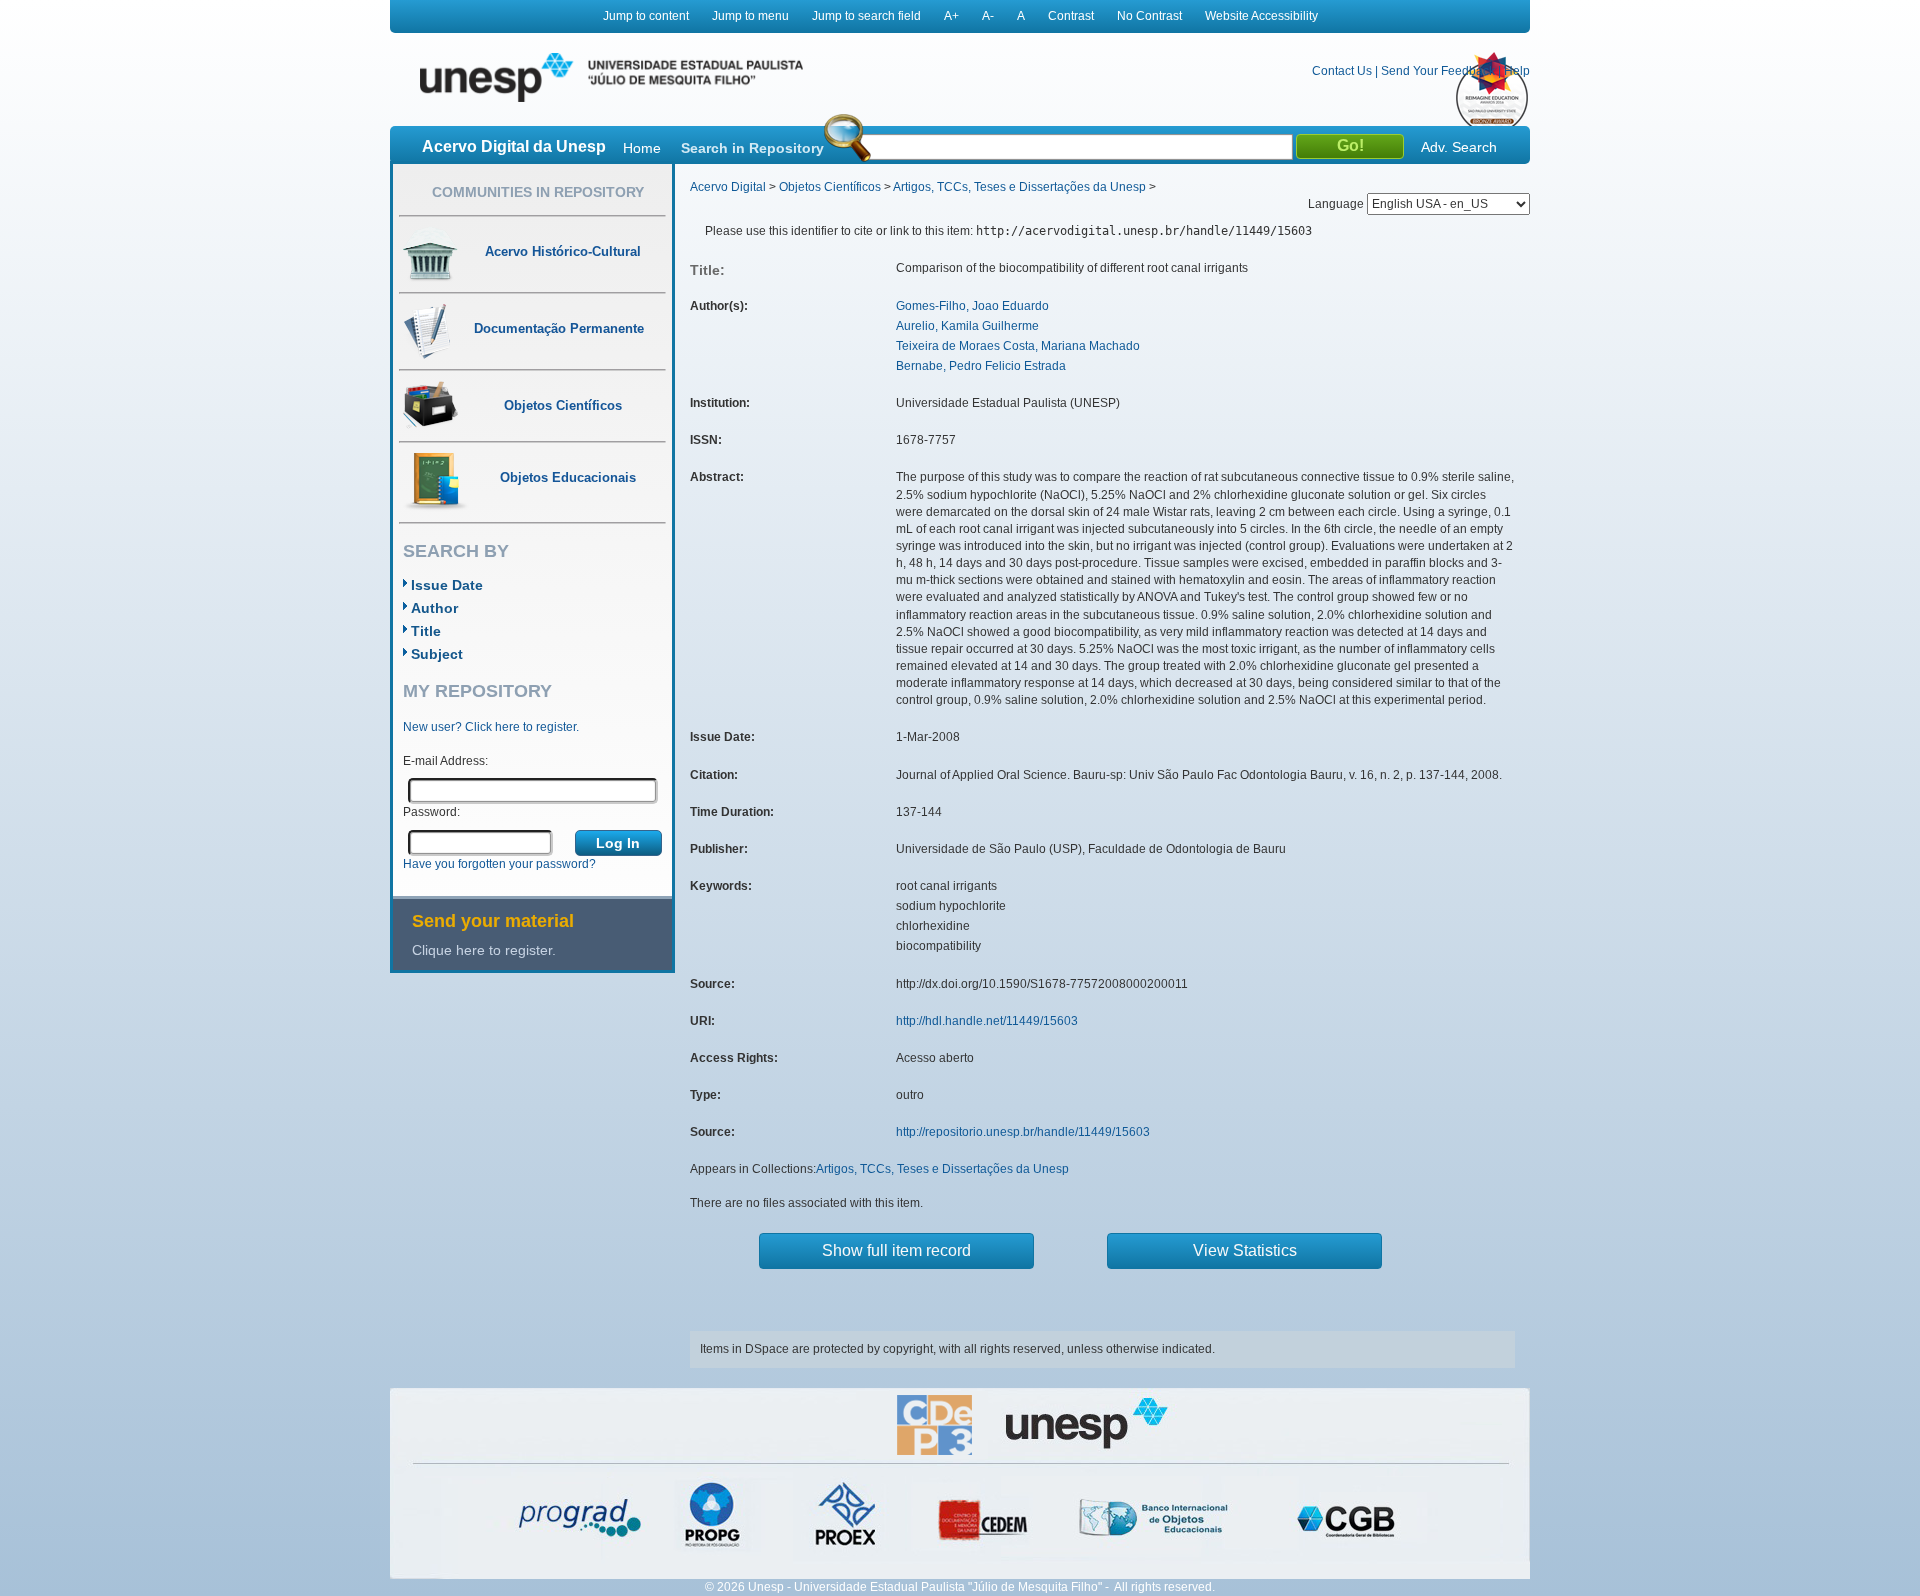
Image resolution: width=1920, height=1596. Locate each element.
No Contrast (1149, 16)
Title (426, 631)
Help (1517, 71)
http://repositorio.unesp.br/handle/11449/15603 (1023, 1132)
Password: (431, 812)
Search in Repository (752, 148)
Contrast (1071, 16)
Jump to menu (750, 16)
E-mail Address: (445, 761)
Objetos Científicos (830, 187)
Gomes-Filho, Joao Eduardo (972, 306)
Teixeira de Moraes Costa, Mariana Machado (1018, 346)
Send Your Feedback (1438, 71)
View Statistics (1245, 1250)
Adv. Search (1459, 147)
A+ (951, 16)
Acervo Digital (728, 187)
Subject (437, 654)
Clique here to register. (484, 950)
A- (988, 16)
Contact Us (1342, 71)
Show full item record (896, 1250)
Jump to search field (866, 16)
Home (642, 148)
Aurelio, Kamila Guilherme (967, 326)
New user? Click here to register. (491, 727)
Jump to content (646, 16)
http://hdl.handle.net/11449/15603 (987, 1021)
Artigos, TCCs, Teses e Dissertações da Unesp (1019, 187)
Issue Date (447, 585)
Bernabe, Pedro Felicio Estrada (981, 366)
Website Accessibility (1261, 16)
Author (434, 608)
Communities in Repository (538, 192)
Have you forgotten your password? (499, 864)
